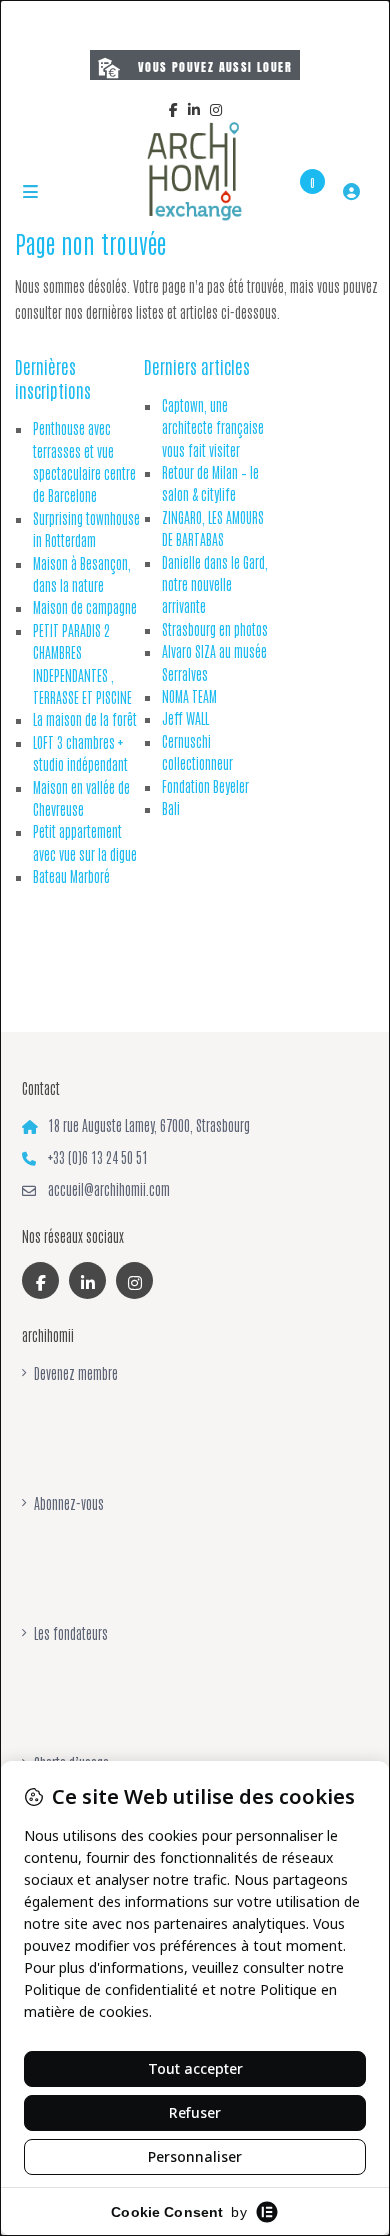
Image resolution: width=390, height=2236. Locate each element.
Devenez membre (76, 1373)
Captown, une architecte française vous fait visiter (213, 427)
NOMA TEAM (189, 696)
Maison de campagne (85, 607)
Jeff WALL (185, 718)
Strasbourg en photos (215, 629)
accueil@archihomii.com (109, 1189)
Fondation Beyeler (205, 786)
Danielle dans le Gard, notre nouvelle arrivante (215, 584)
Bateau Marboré (71, 876)
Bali (171, 808)
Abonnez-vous (69, 1503)
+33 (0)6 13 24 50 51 (98, 1157)
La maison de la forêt (85, 719)
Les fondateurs (71, 1633)
